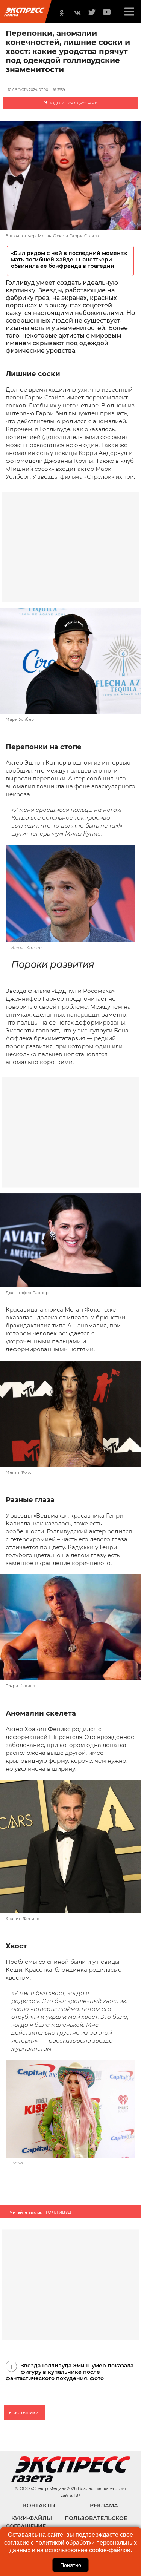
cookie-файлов (110, 2550)
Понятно (71, 2565)
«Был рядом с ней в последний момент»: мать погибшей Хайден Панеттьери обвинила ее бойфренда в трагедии (69, 260)
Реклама (104, 2505)
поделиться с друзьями (73, 103)
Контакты (39, 2505)
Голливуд (59, 2212)
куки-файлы (32, 2518)
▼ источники (23, 2412)
